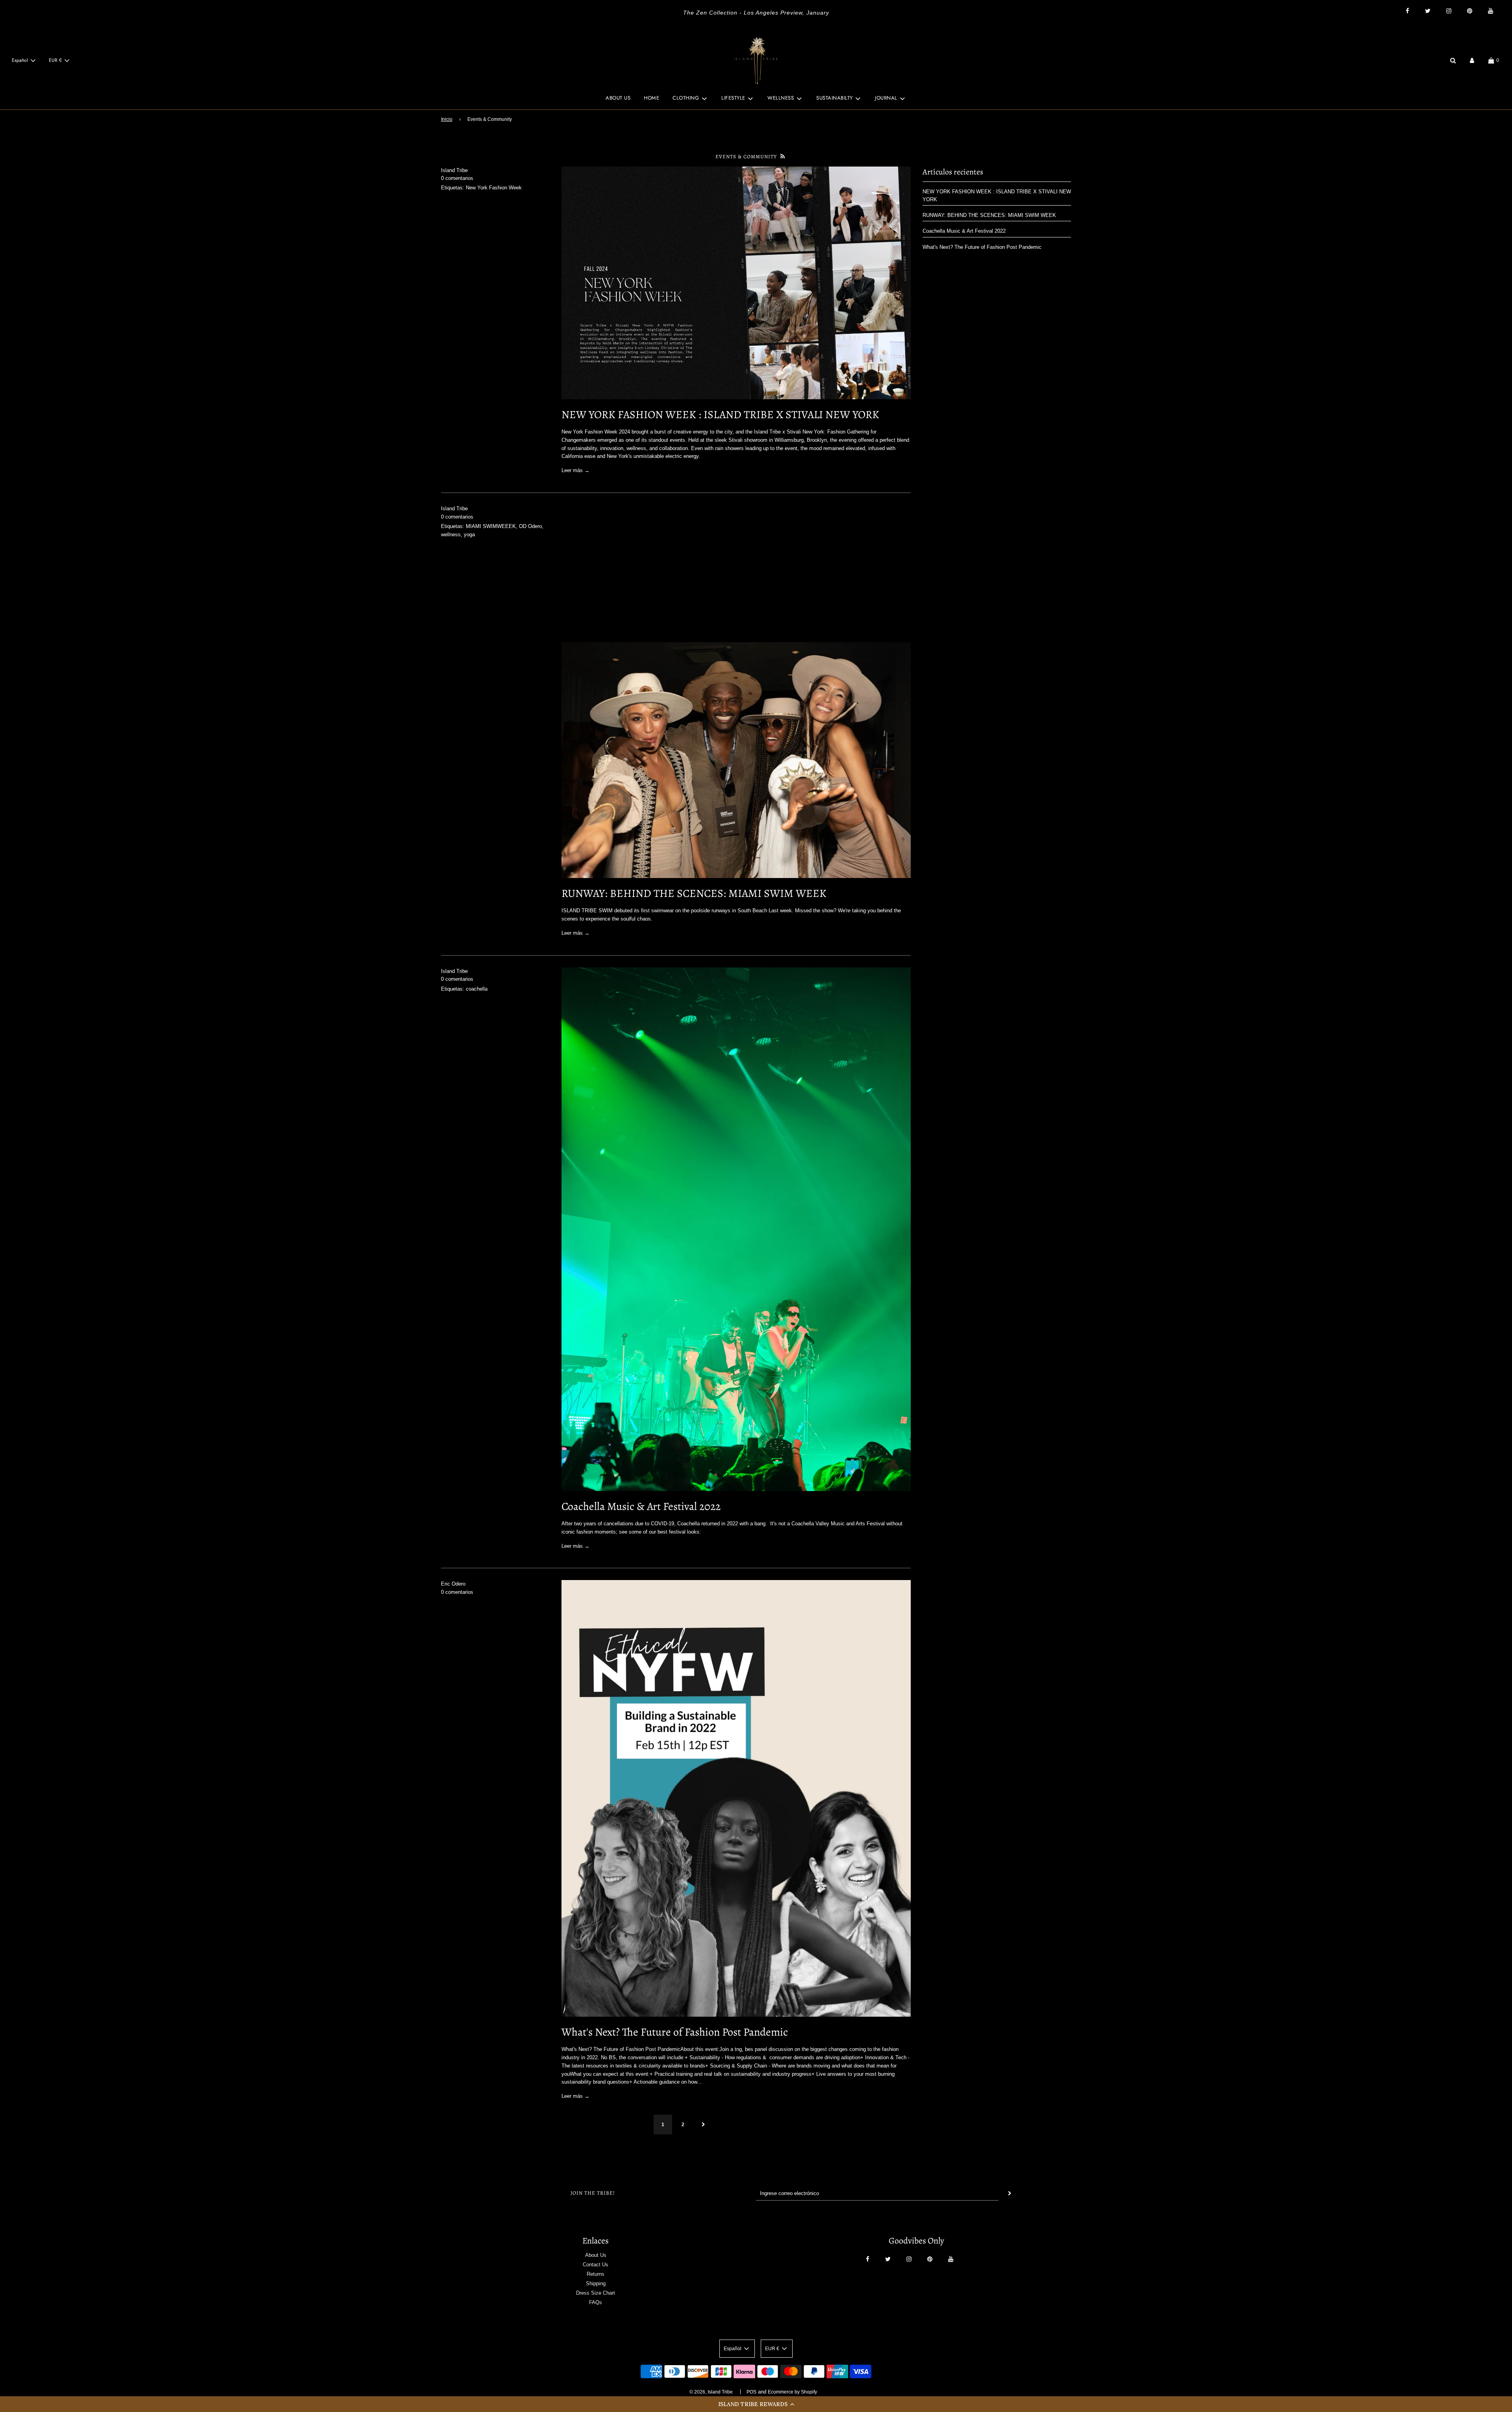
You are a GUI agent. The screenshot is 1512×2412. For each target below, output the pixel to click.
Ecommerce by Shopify (792, 2392)
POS (751, 2392)
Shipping (596, 2283)
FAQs (596, 2302)
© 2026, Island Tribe (711, 2392)
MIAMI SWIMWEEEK (491, 526)
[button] (756, 2404)
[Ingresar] (1472, 60)
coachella (477, 989)
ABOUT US (618, 98)
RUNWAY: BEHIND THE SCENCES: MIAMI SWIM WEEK (694, 893)
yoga (469, 534)
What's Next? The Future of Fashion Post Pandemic (675, 2032)
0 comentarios (457, 178)
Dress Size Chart (596, 2293)
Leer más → (575, 470)
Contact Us (596, 2265)
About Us (596, 2255)
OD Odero (530, 526)
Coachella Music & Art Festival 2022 (641, 1506)
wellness (451, 534)
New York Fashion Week (494, 188)
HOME (651, 98)
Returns (596, 2274)
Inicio (447, 119)
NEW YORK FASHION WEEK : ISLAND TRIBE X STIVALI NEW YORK (720, 415)
